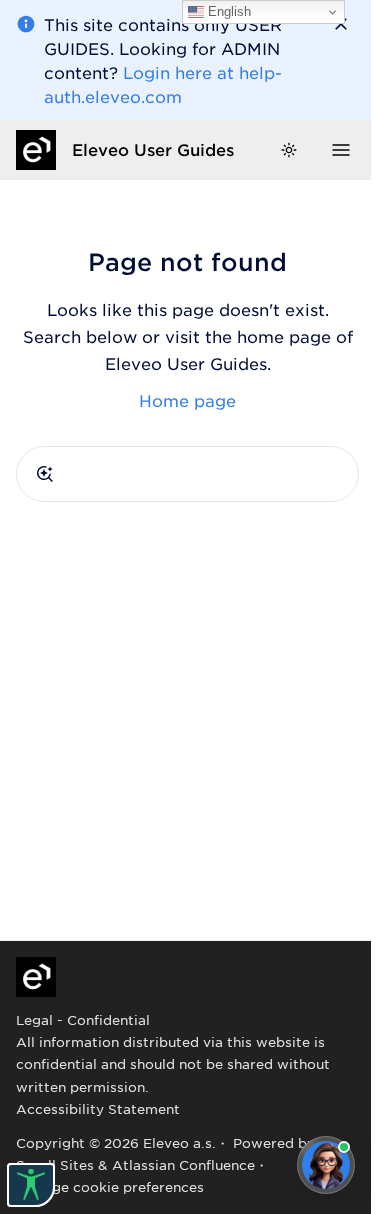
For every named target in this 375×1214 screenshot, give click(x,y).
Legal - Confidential (83, 1019)
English (227, 11)
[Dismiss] (341, 24)
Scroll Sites (55, 1164)
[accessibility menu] (31, 1185)
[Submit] (45, 474)
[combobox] (187, 474)
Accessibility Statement (98, 1108)
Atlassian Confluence (183, 1164)
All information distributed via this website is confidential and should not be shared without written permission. (173, 1063)
